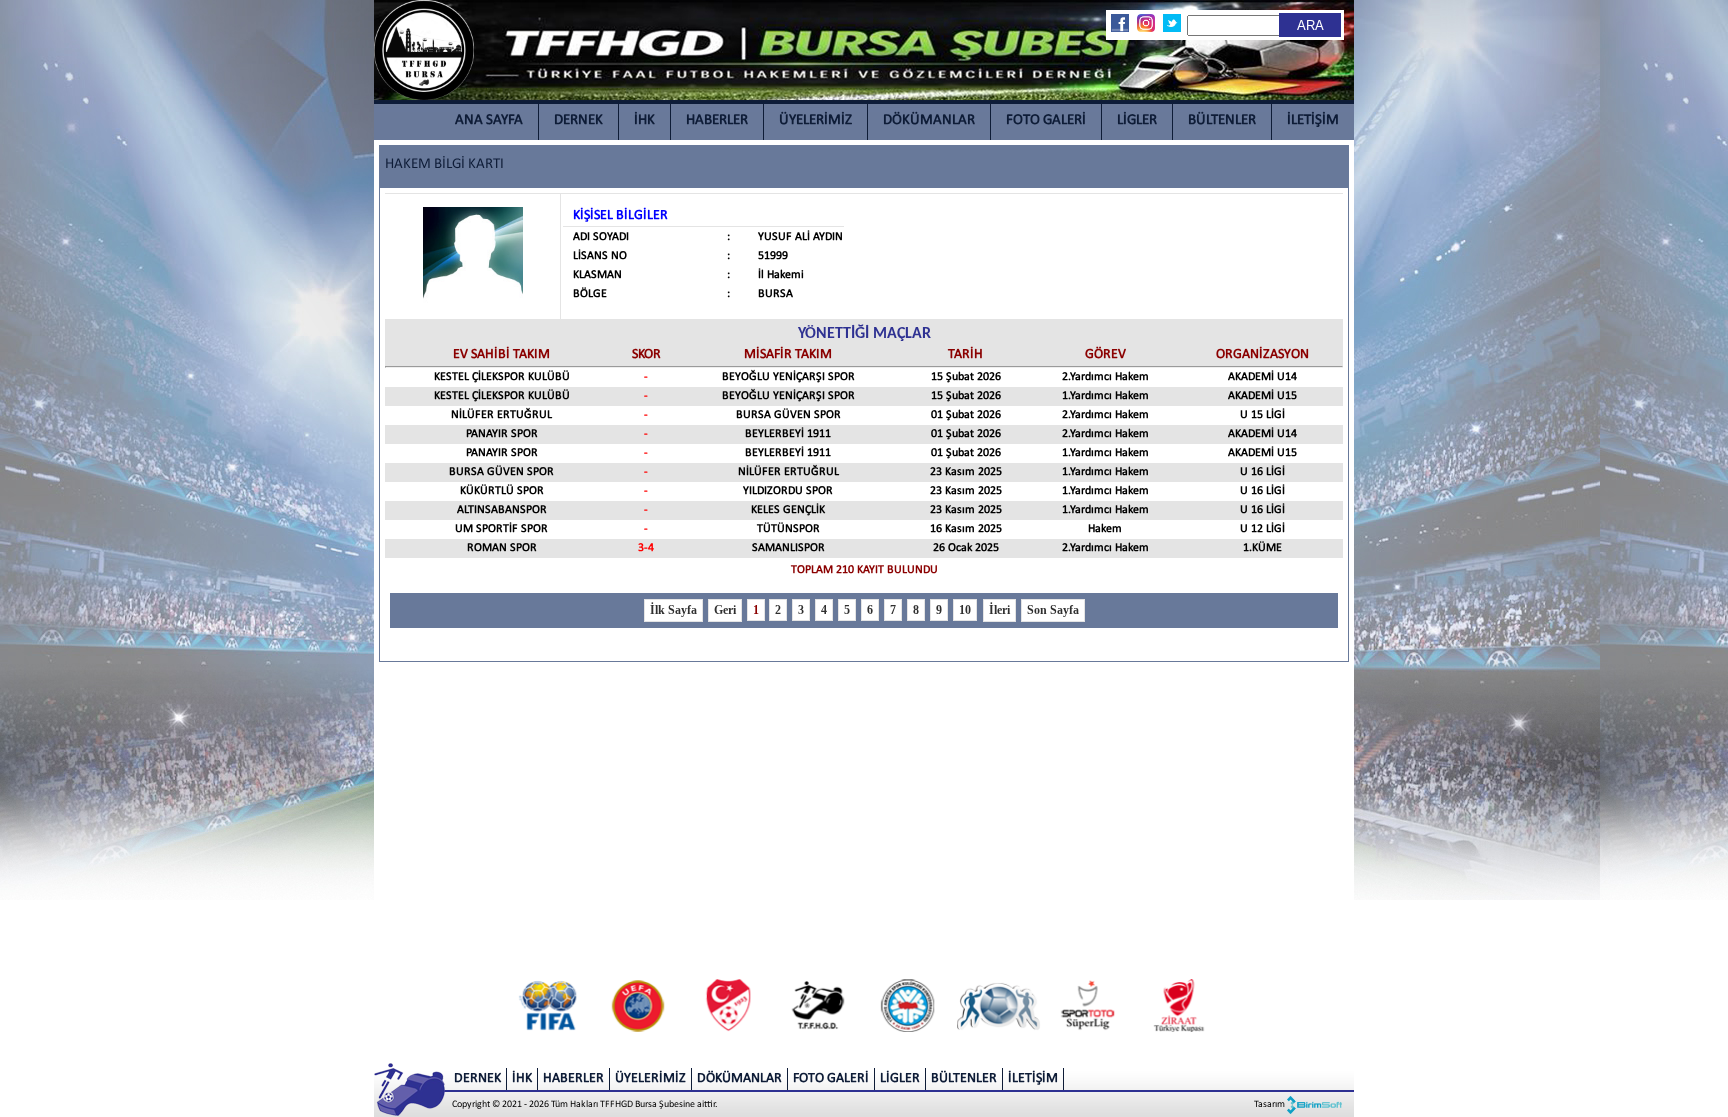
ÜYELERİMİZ (815, 120)
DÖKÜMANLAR (929, 120)
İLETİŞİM (1313, 120)
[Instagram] (1145, 23)
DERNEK (578, 120)
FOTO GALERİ (1046, 120)
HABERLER (717, 120)
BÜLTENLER (1222, 120)
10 (965, 610)
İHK (644, 120)
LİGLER (1137, 120)
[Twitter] (1171, 23)
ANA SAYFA (489, 120)
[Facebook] (1119, 23)
